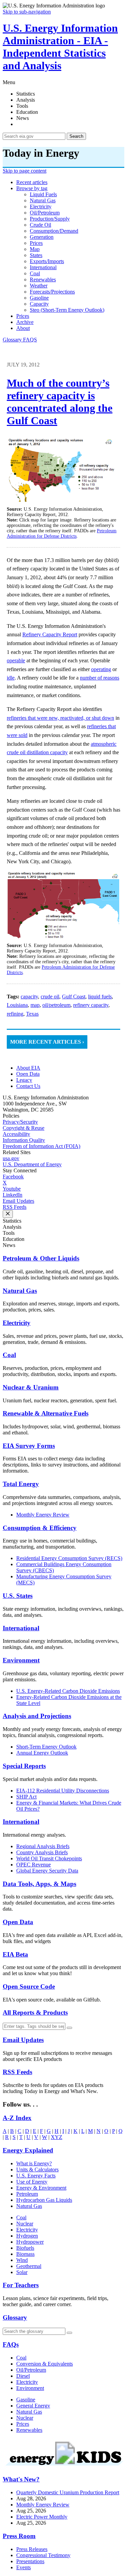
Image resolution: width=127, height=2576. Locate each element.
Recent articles (32, 182)
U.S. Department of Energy (32, 1164)
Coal (9, 1355)
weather (39, 286)
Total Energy (21, 1484)
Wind (22, 2260)
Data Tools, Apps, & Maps (39, 1884)
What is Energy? (34, 2163)
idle (11, 678)
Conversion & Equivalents (45, 2364)
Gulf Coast (74, 997)
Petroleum (27, 2194)
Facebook (13, 1177)
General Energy (33, 2406)
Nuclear (25, 2224)
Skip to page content (25, 171)
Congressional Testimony (43, 2555)
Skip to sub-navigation (27, 12)
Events (24, 2567)
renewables (43, 279)
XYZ (57, 2137)
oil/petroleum (45, 213)
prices (36, 243)
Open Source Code (29, 1986)
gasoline (39, 298)
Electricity (17, 1323)
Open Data (28, 1074)
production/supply (50, 219)
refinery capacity (91, 1005)
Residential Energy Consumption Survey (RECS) (69, 1558)
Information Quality (24, 1140)
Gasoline (26, 2400)
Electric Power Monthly (42, 2517)
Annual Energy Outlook (42, 1753)
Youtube (12, 1189)
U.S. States (18, 1596)
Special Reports (24, 1766)
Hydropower (30, 2242)
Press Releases (32, 2549)
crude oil (40, 225)
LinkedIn (13, 1195)
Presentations (30, 2561)
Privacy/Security (20, 1122)
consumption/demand (54, 231)
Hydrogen (27, 2236)
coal (35, 273)
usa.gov (11, 1158)
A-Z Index (17, 2118)
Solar (22, 2272)
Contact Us (28, 1086)
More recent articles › (47, 1042)
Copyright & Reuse (24, 1128)
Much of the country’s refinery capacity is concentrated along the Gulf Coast (60, 402)
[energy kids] (63, 2466)
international (43, 267)
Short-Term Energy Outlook (46, 1747)
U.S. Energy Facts (36, 2176)
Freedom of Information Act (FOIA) (41, 1146)
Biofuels (25, 2248)
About (23, 328)
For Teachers (21, 2285)
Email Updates (18, 1201)
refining (15, 1014)
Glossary (13, 340)
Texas (32, 1014)
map (35, 249)
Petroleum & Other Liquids (41, 1258)
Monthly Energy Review (43, 1515)
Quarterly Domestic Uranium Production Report (68, 2492)
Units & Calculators (37, 2170)
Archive (25, 322)
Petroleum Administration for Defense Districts (62, 533)
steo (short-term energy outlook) (67, 310)
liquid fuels (43, 194)
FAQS (30, 340)
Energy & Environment (41, 2188)
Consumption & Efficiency (40, 1528)
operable (16, 660)
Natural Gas (20, 1291)
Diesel (23, 2376)
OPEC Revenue (34, 1865)
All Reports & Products (35, 2012)
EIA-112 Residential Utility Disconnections (63, 1791)
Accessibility (16, 1134)
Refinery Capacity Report (50, 634)
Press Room (19, 2536)
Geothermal (29, 2266)
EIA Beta (15, 1954)
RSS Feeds (15, 1207)
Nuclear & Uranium (31, 1387)
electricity (41, 207)
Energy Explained (28, 2150)
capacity (39, 304)
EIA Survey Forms (29, 1446)
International (21, 1628)
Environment (21, 1660)
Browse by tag (32, 188)
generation (42, 237)
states (36, 255)
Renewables (29, 2430)
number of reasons (100, 678)
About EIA (28, 1068)
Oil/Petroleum (31, 2370)
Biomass (25, 2254)
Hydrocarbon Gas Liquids (44, 2200)
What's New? (21, 2479)
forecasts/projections (52, 292)
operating (101, 669)
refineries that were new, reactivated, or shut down (60, 718)
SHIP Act (26, 1797)
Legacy (24, 1080)
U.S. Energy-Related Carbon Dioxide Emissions (68, 1691)
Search (76, 136)
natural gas (43, 200)
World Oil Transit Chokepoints (49, 1858)
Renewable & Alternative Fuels (46, 1413)
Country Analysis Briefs (42, 1852)
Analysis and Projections (37, 1716)
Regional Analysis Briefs (43, 1846)
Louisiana (17, 1005)
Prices (23, 316)
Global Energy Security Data (47, 1871)
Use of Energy (32, 2182)
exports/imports (47, 261)
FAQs (11, 2344)
